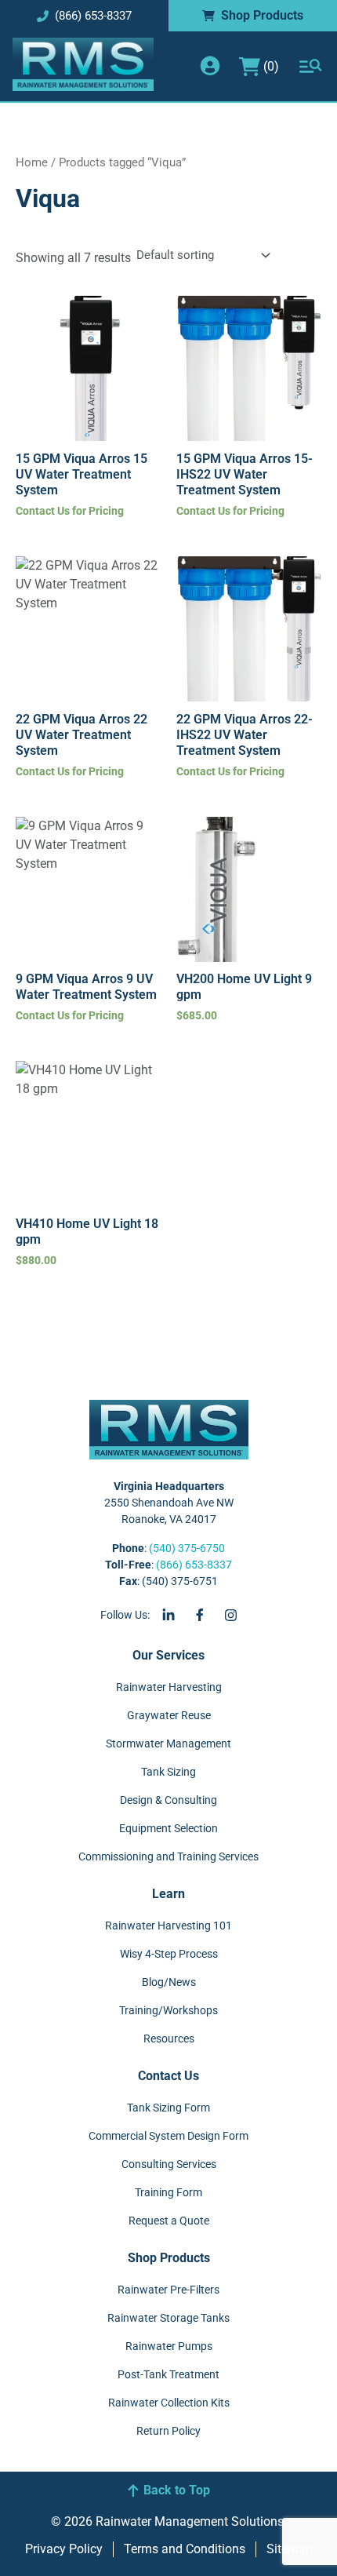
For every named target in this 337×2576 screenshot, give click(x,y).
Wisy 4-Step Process (169, 1954)
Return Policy (168, 2431)
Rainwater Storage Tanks (168, 2318)
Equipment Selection (168, 1828)
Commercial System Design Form (168, 2136)
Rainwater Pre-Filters (168, 2290)
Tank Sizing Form (168, 2108)
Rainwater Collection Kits (169, 2403)
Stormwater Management (168, 1743)
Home (32, 162)
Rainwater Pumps (169, 2346)
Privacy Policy (64, 2549)
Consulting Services (169, 2164)
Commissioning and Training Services (168, 1856)
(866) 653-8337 (194, 1565)
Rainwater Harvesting (169, 1687)
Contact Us (168, 2076)
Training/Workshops (168, 2010)
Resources (169, 2039)
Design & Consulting (168, 1800)
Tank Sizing (168, 1772)
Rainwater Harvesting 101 (168, 1926)
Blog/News (169, 1982)
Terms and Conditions (185, 2549)
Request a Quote (169, 2221)
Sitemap (290, 2549)
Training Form (168, 2192)
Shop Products (169, 2258)
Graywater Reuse (169, 1715)
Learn (168, 1894)
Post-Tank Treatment (168, 2374)
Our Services (168, 1655)
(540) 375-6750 (187, 1548)
